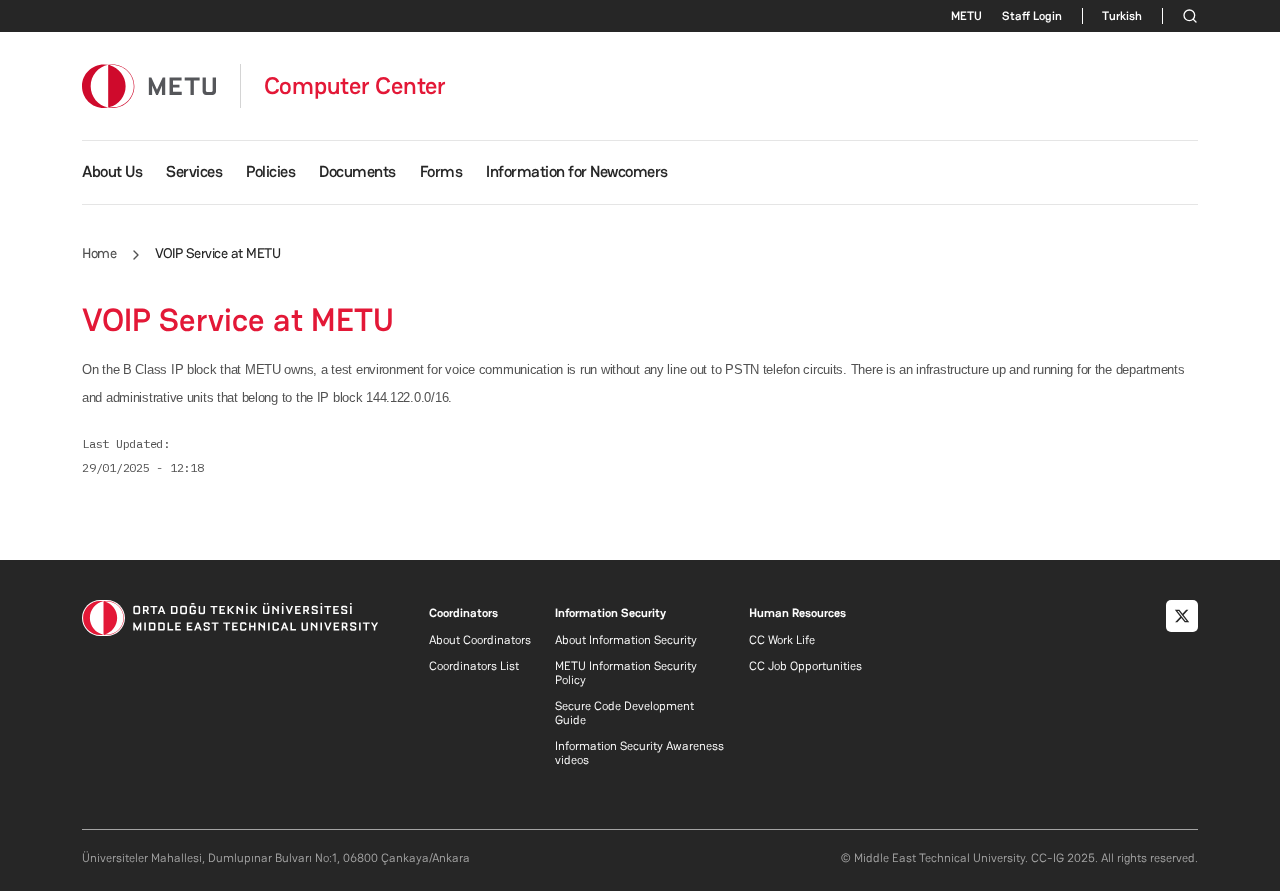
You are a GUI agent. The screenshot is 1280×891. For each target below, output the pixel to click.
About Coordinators (480, 640)
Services (194, 171)
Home (99, 253)
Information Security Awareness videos (639, 753)
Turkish (1122, 16)
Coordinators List (474, 666)
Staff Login (1032, 16)
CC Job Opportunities (805, 666)
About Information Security (626, 640)
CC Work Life (782, 640)
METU (966, 16)
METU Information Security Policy (626, 673)
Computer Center (355, 86)
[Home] (149, 85)
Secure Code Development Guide (624, 713)
